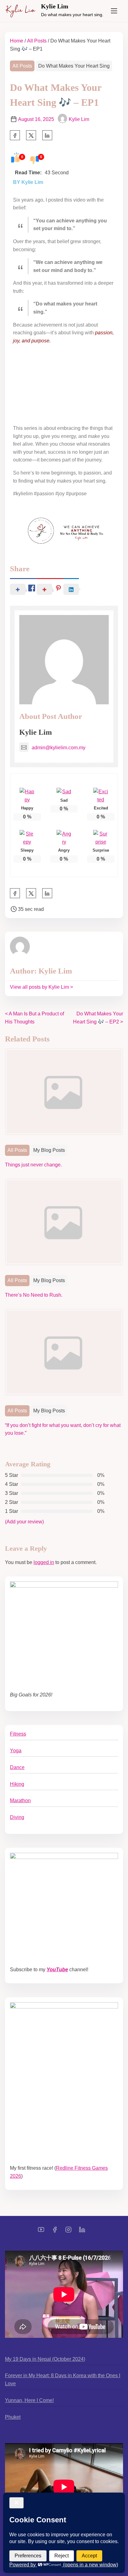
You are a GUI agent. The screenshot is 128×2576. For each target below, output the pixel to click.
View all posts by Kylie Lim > (41, 987)
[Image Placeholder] (64, 1095)
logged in (44, 1562)
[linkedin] (82, 2232)
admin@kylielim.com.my (59, 748)
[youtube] (41, 2232)
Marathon (20, 1801)
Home (17, 41)
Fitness (18, 1734)
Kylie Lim (55, 6)
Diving (17, 1817)
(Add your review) (24, 1522)
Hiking (17, 1784)
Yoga (16, 1751)
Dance (17, 1767)
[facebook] (15, 135)
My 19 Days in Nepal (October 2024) (45, 2359)
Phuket (13, 2417)
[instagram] (68, 2232)
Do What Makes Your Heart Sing (74, 66)
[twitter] (31, 135)
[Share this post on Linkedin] (47, 135)
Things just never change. (33, 1165)
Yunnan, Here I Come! (29, 2400)
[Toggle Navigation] (114, 11)
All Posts (37, 41)
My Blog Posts (49, 1150)
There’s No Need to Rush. (34, 1295)
